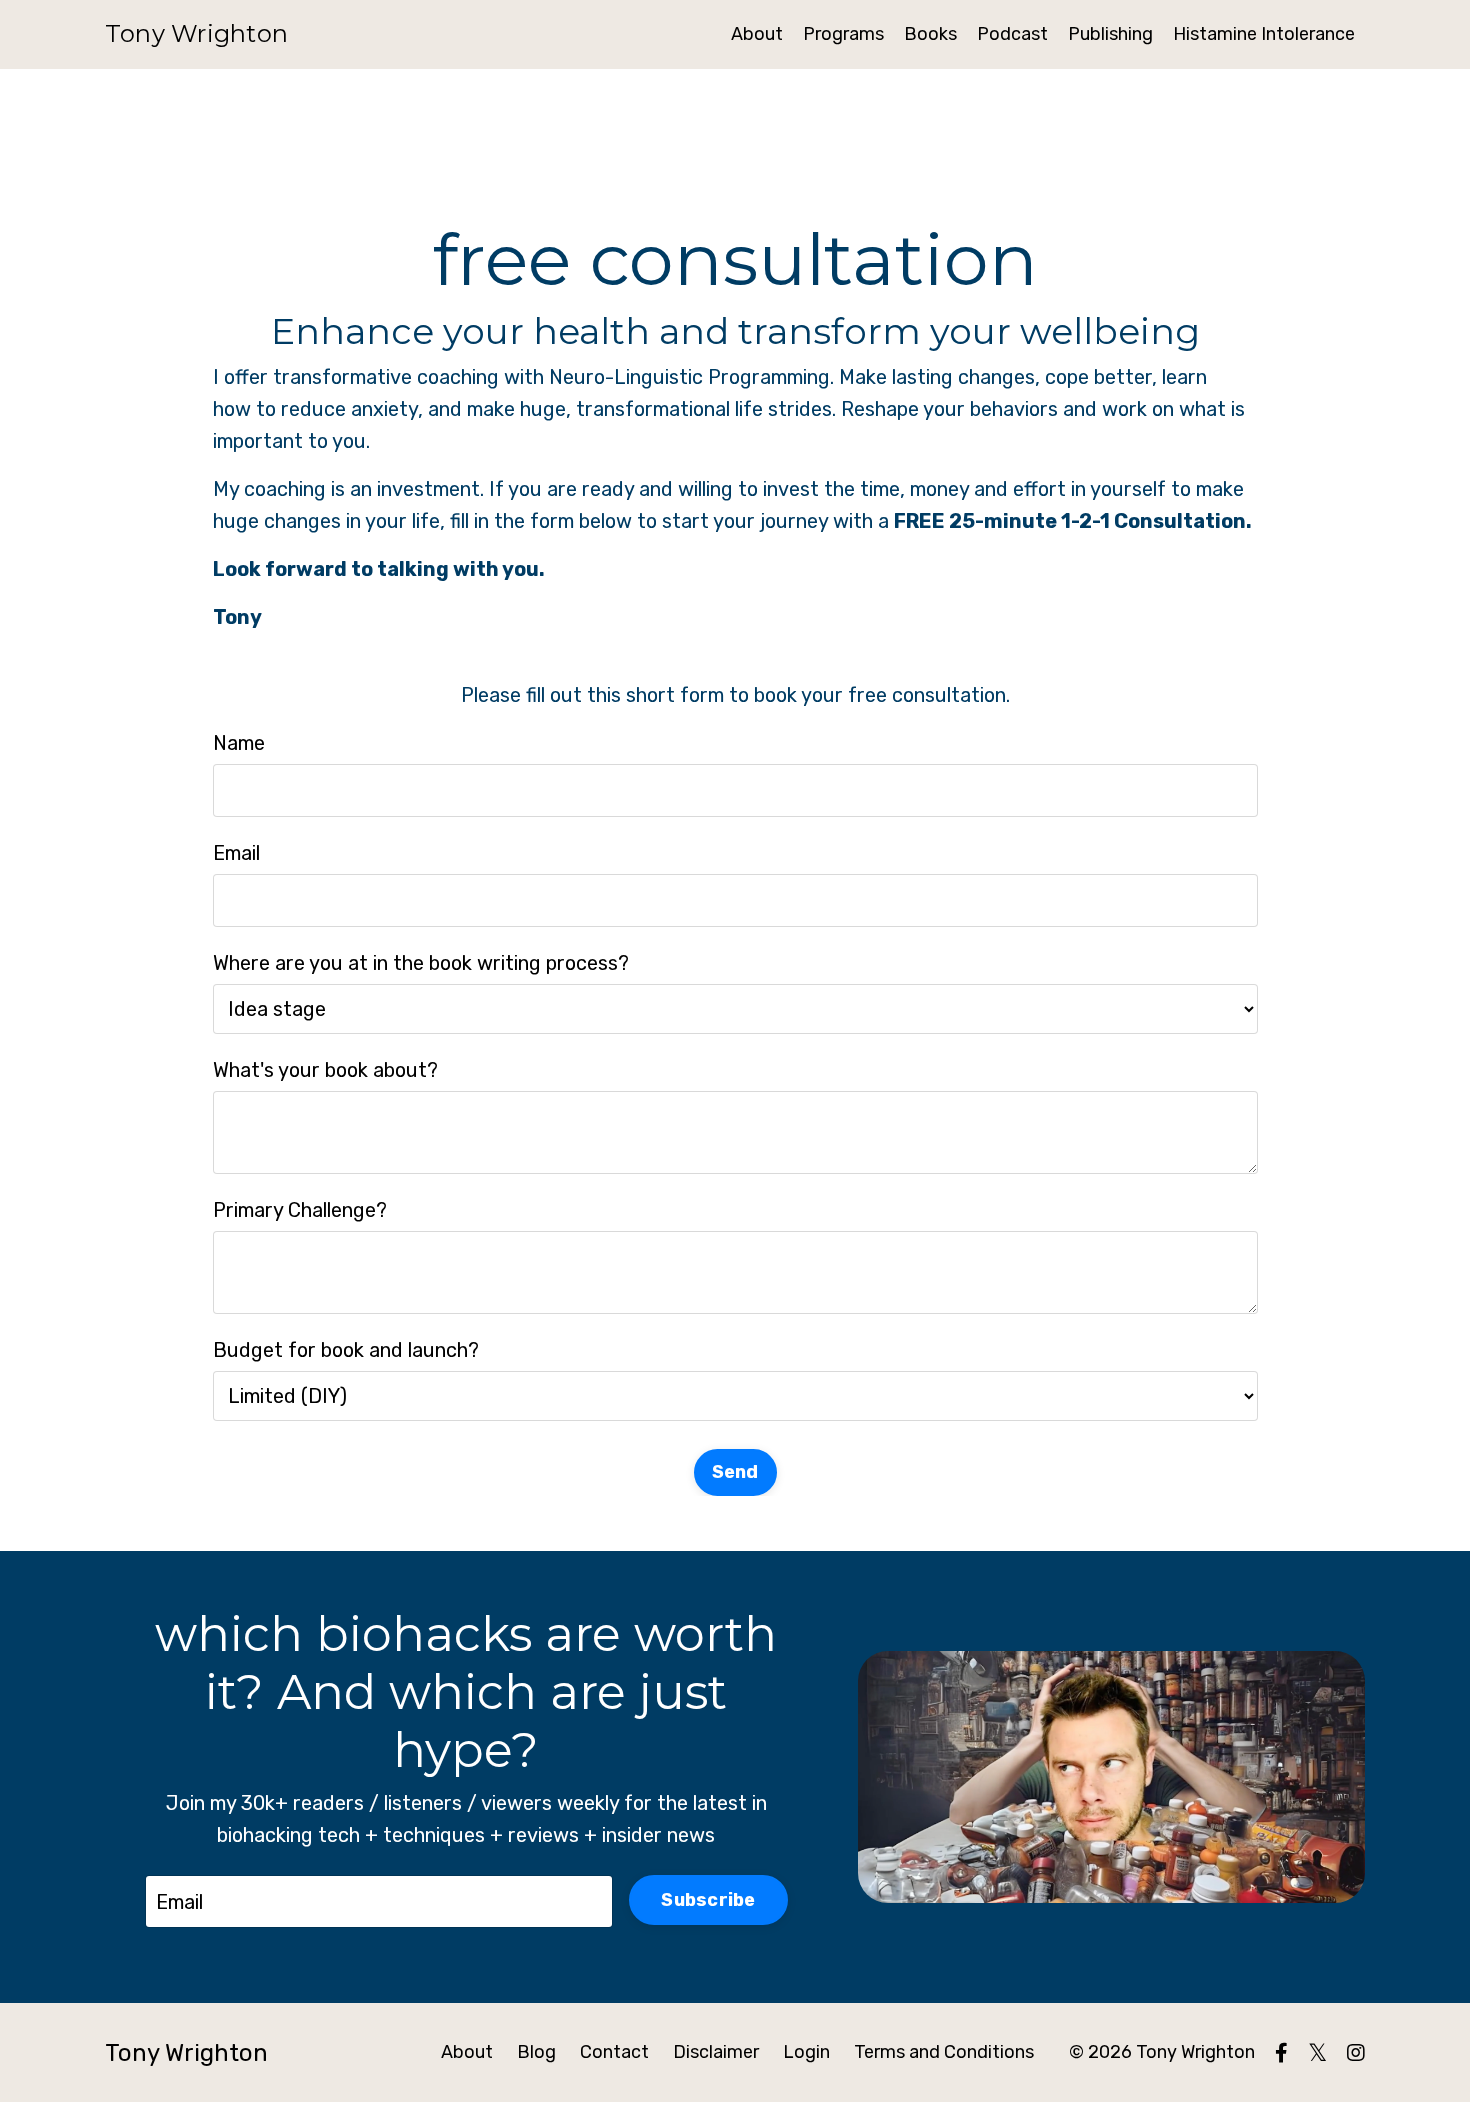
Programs (843, 34)
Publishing (1110, 34)
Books (930, 34)
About (757, 34)
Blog (536, 2052)
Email (236, 853)
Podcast (1012, 34)
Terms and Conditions (944, 2052)
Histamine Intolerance (1264, 34)
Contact (614, 2052)
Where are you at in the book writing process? (421, 963)
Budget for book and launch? (346, 1350)
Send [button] (735, 1472)
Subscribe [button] (708, 1900)
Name (239, 743)
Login (806, 2052)
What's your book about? (325, 1070)
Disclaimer (716, 2052)
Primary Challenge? (300, 1210)
